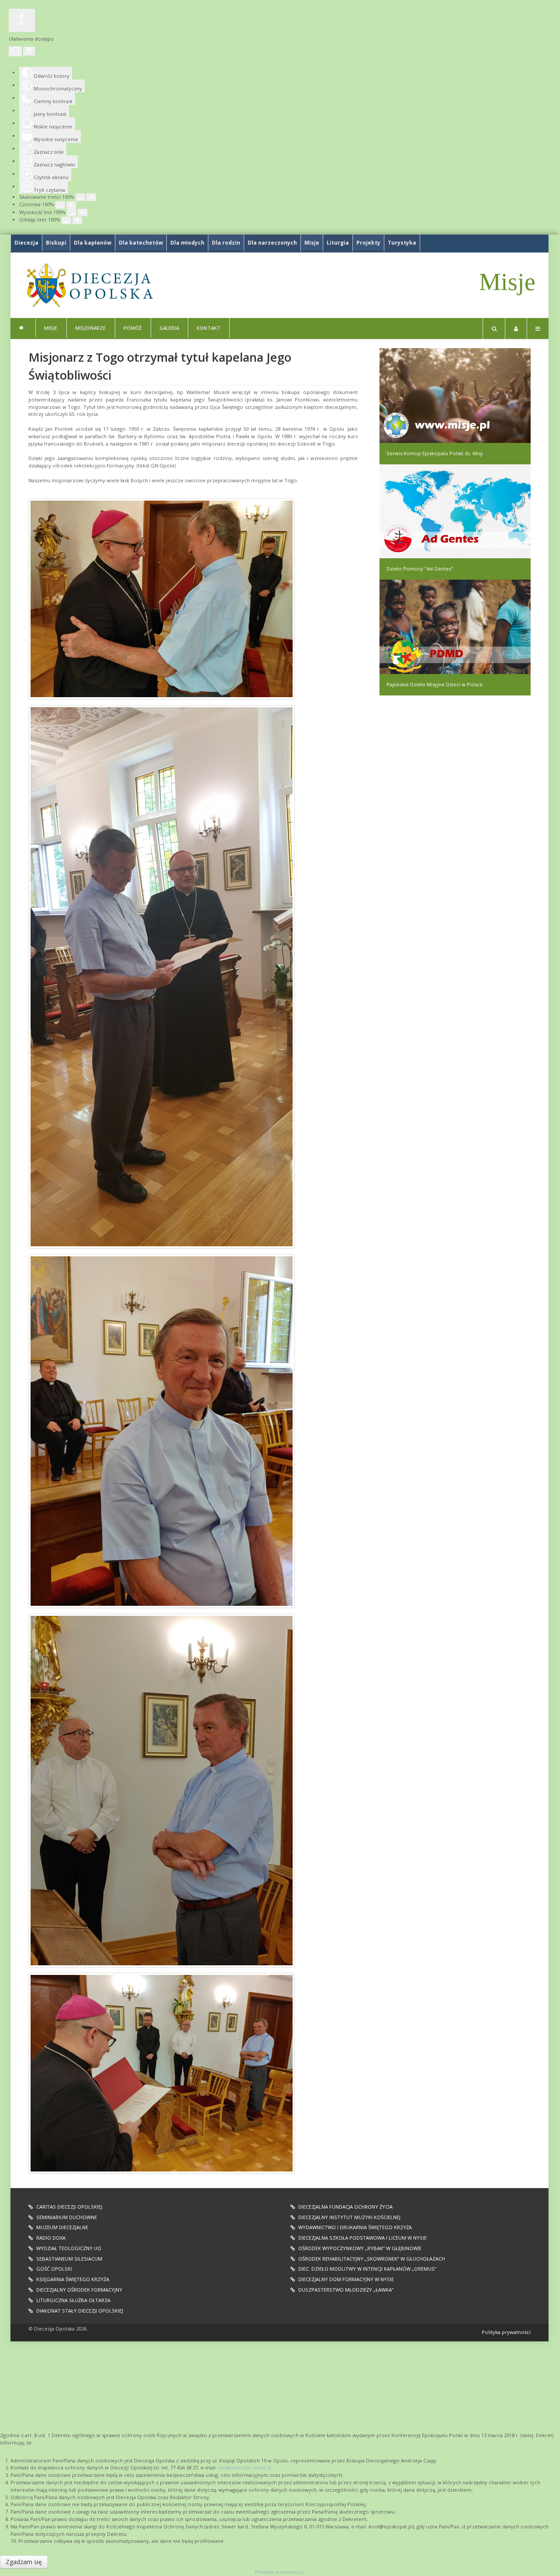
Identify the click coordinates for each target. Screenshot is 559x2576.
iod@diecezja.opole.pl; (245, 2467)
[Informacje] (23, 328)
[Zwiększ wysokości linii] (83, 213)
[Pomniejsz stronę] (80, 197)
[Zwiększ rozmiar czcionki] (71, 205)
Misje (507, 282)
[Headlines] (89, 285)
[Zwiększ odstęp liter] (77, 220)
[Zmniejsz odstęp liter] (66, 220)
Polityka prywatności (506, 2332)
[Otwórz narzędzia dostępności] (22, 20)
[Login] (516, 328)
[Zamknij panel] (29, 51)
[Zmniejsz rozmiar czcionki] (60, 205)
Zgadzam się (24, 2562)
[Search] (494, 328)
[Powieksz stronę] (91, 197)
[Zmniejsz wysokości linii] (72, 213)
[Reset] (15, 51)
